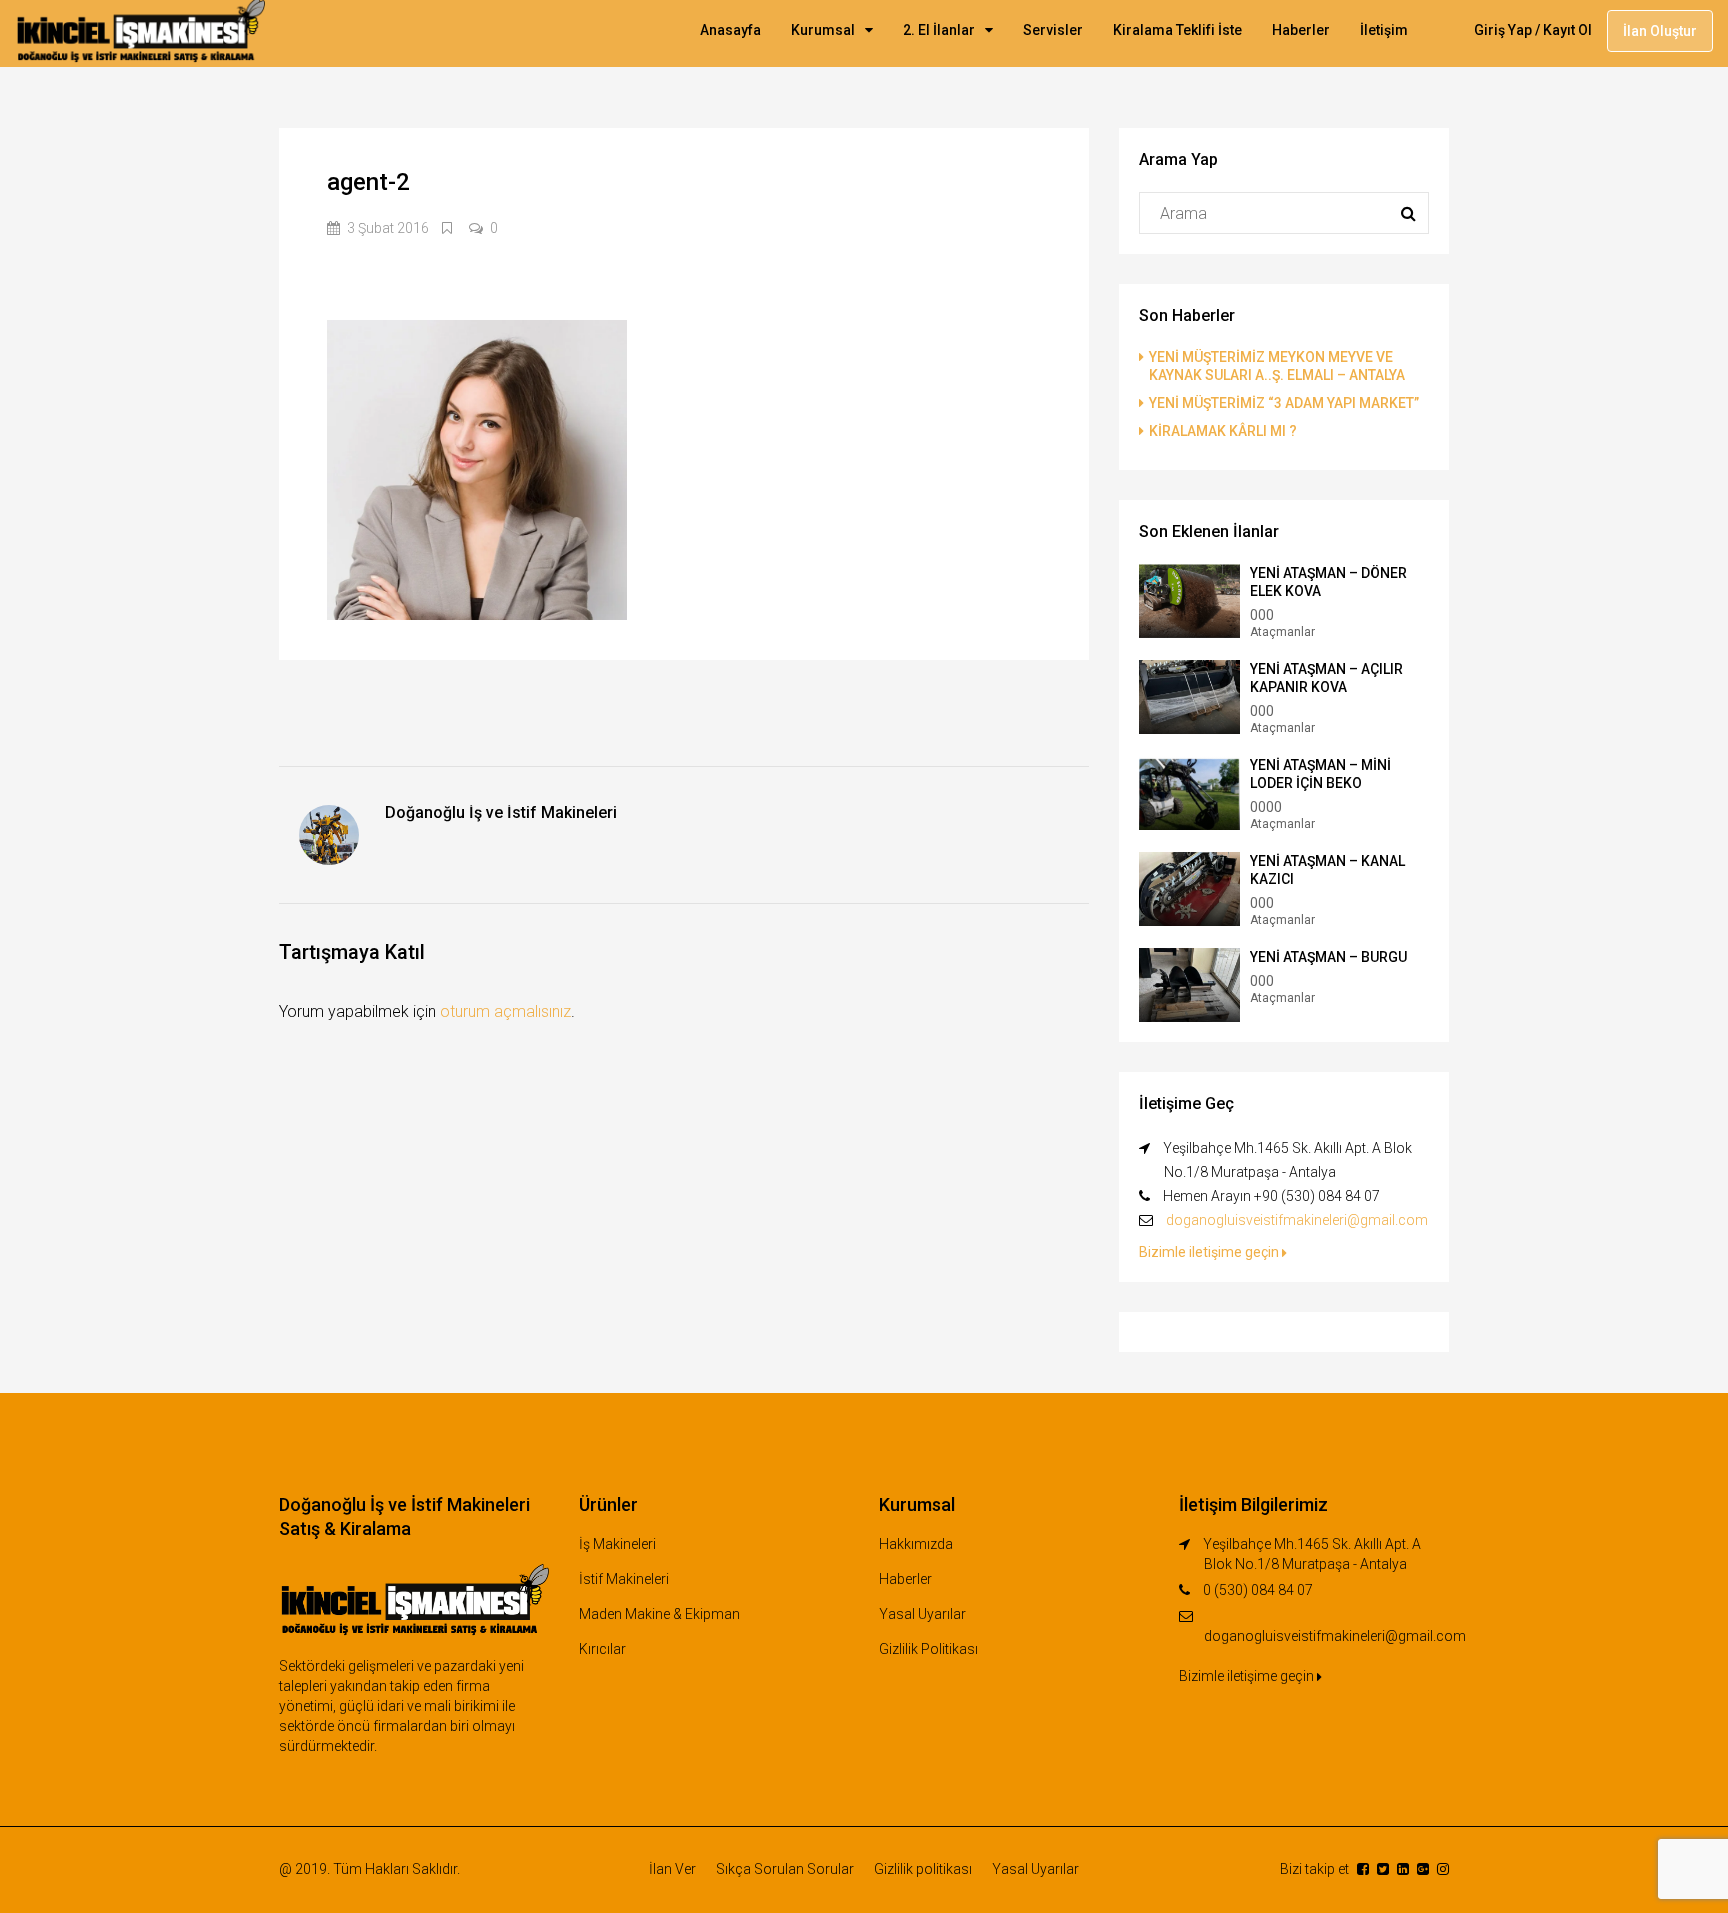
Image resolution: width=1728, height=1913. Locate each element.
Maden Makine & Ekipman (659, 1614)
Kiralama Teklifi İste (1177, 30)
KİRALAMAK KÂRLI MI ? (1223, 431)
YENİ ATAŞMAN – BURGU (1328, 957)
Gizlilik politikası (923, 1869)
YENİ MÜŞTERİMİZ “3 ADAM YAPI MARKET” (1284, 403)
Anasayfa (730, 30)
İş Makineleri (617, 1544)
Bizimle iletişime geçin (1210, 1252)
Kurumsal (823, 30)
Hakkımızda (916, 1544)
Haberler (1301, 30)
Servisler (1053, 30)
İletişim (1384, 30)
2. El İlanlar (939, 30)
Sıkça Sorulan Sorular (785, 1869)
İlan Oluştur (1660, 31)
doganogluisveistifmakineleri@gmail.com (1297, 1220)
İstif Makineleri (624, 1579)
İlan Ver (672, 1869)
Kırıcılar (602, 1649)
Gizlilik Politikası (928, 1649)
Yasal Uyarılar (922, 1614)
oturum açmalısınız (505, 1011)
